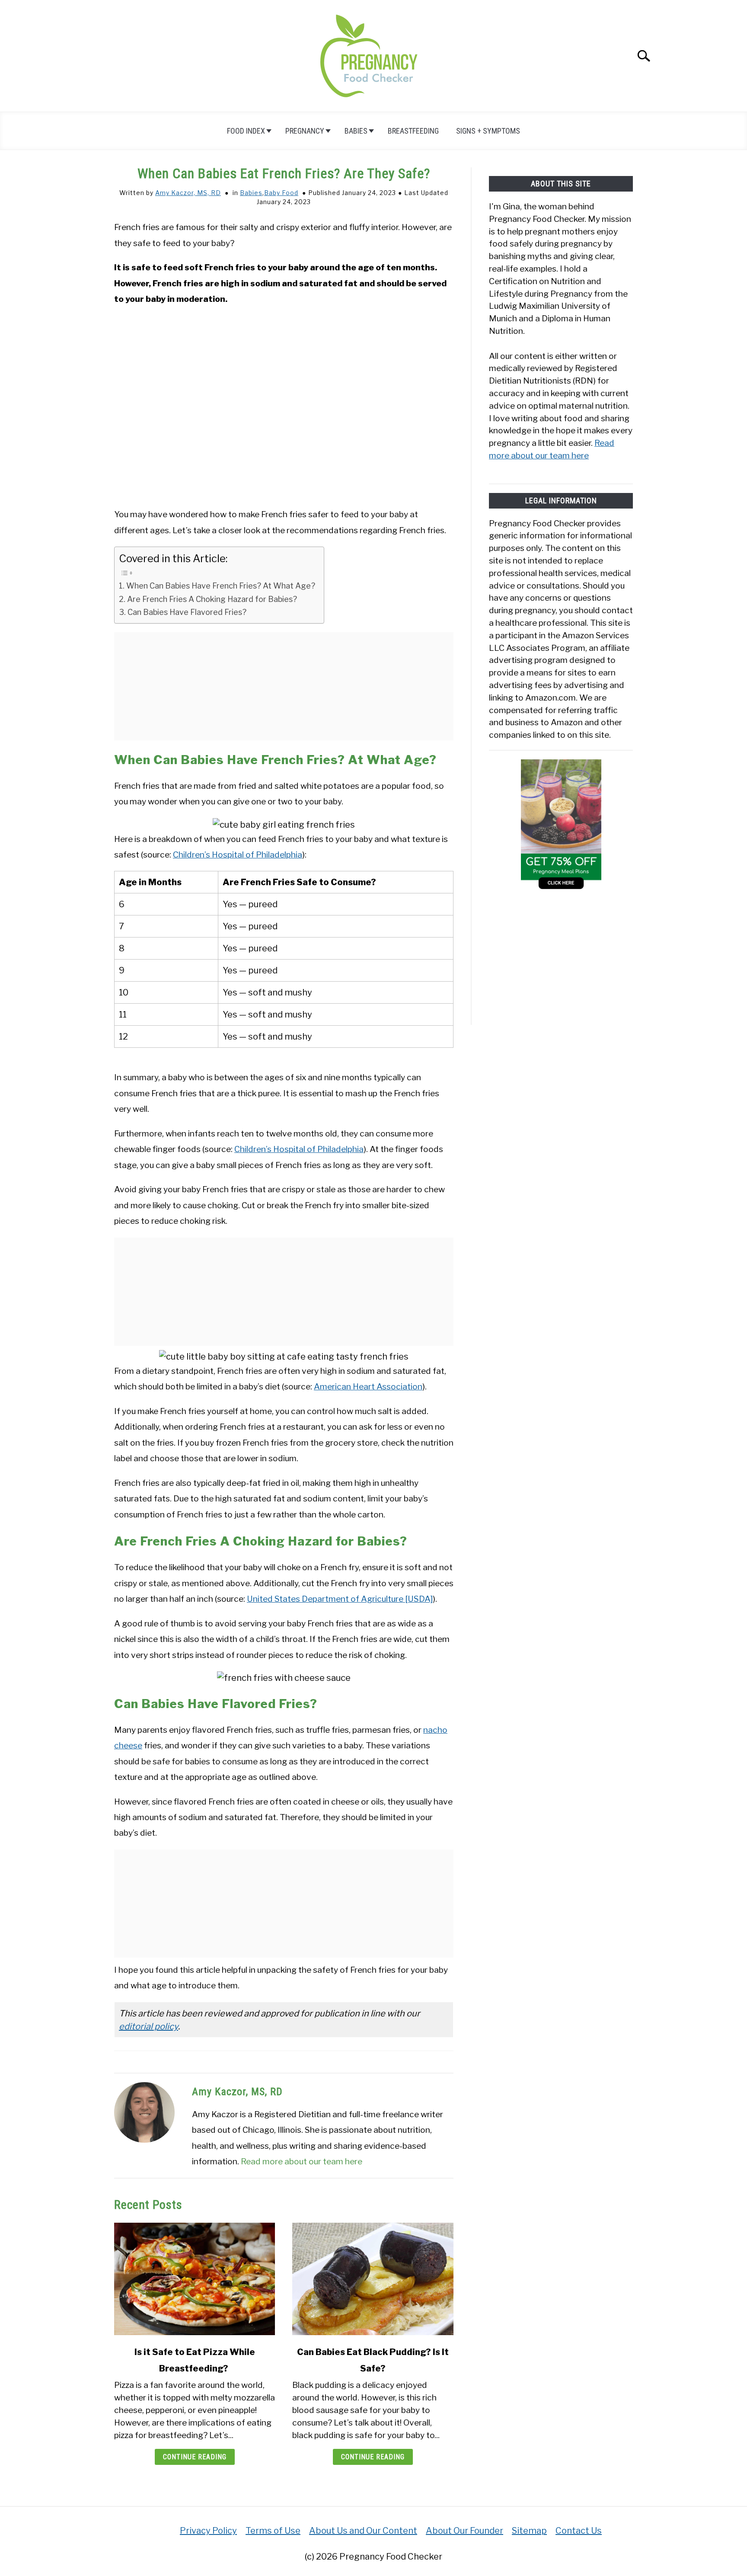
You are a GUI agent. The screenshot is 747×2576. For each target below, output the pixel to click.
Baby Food (281, 193)
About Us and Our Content (363, 2531)
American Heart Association (368, 1386)
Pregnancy (305, 131)
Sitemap (529, 2531)
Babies (356, 131)
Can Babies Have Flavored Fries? (188, 612)
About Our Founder (464, 2531)
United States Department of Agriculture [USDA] (340, 1599)
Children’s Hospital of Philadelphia (238, 854)
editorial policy (148, 2026)
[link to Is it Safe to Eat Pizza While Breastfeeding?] (195, 2279)
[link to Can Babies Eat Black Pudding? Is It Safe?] (373, 2279)
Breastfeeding (413, 131)
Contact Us (579, 2531)
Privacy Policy (208, 2531)
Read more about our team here (302, 2161)
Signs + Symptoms (488, 131)
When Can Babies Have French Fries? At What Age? (221, 586)
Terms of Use (273, 2531)
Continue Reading (195, 2457)
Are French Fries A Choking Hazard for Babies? (213, 599)
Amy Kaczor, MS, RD (188, 193)
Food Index (246, 131)
